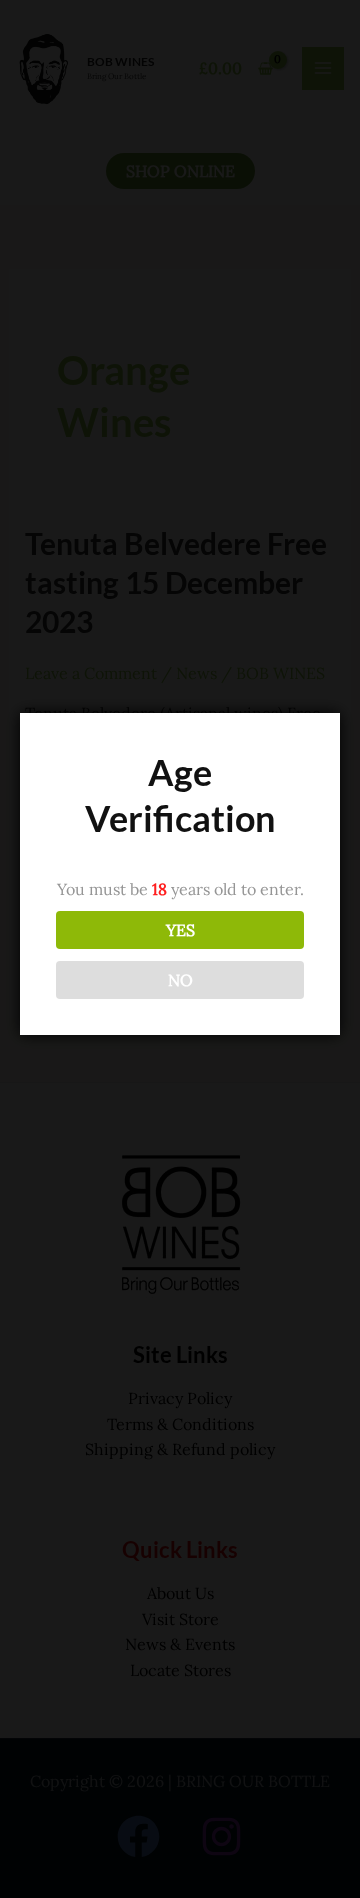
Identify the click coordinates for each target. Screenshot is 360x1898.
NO (180, 980)
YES (180, 930)
